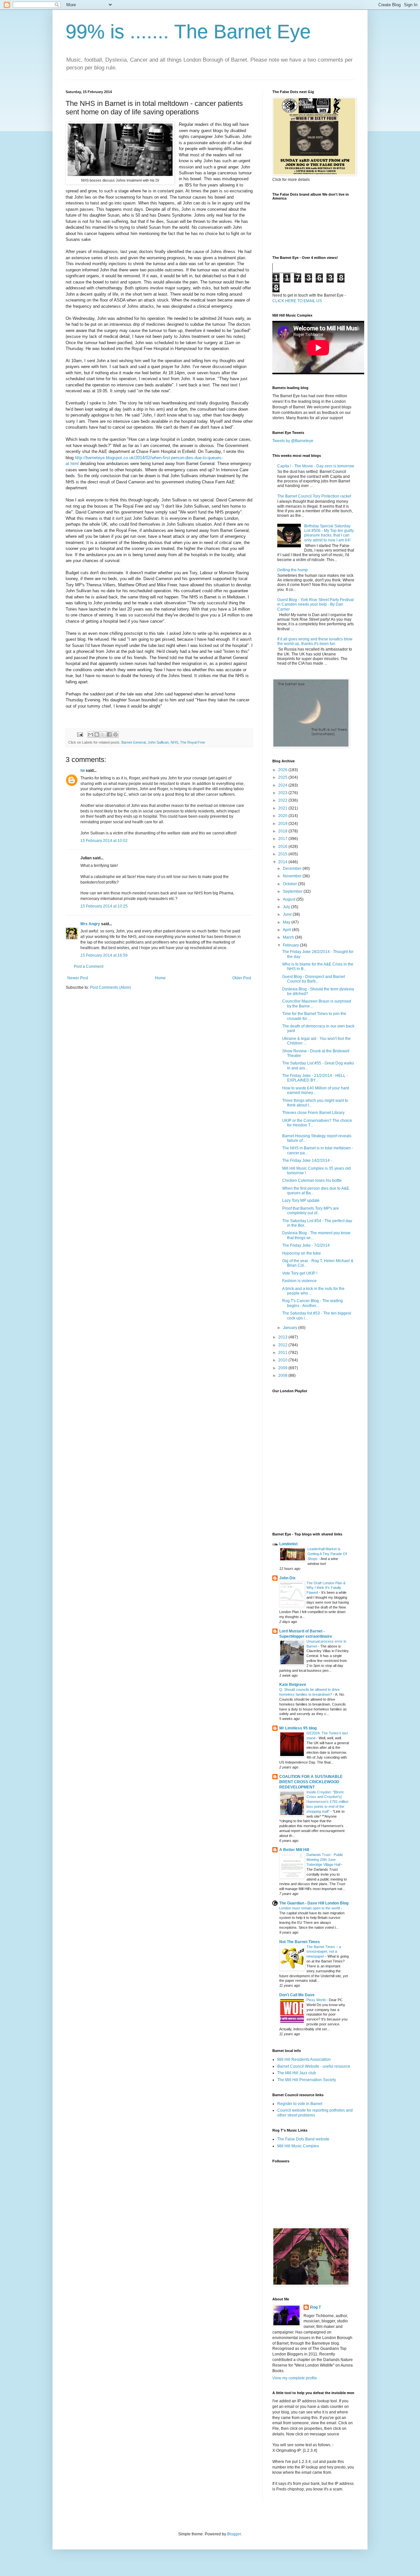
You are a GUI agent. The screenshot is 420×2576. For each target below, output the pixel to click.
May (287, 922)
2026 (283, 770)
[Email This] (91, 734)
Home (160, 978)
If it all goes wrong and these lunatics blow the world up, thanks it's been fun (315, 641)
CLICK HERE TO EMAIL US (297, 301)
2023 (283, 793)
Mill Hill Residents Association (304, 2059)
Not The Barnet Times (300, 1942)
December (293, 868)
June (288, 914)
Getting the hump (293, 570)
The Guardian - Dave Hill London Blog (314, 1903)
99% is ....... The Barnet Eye (188, 32)
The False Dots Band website (303, 2139)
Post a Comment (89, 966)
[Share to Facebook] (109, 734)
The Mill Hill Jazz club (297, 2073)
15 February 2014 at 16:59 (104, 955)
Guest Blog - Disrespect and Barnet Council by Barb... (314, 979)
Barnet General (134, 742)
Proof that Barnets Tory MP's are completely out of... (311, 1211)
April (287, 930)
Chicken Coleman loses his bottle (312, 1181)
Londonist (288, 1544)
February (291, 945)
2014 (283, 862)
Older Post (242, 978)
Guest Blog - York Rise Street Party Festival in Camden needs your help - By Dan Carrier (315, 605)
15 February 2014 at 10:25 (104, 906)
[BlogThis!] (97, 734)
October (290, 884)
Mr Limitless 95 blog (298, 1728)
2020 (283, 816)
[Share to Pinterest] (115, 734)
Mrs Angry (90, 924)
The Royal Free (193, 742)
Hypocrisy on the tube (302, 1253)
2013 (283, 1337)
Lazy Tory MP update (301, 1200)
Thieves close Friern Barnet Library (313, 1113)
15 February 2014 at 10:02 (104, 841)
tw (83, 771)
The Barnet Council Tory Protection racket (314, 496)
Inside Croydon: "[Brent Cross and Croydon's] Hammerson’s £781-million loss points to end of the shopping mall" (327, 1802)
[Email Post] (80, 734)
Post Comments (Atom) (110, 987)
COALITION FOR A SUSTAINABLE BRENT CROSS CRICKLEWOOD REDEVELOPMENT (311, 1782)
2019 (283, 824)
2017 (283, 839)
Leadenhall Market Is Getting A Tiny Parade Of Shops (327, 1554)
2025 (283, 777)
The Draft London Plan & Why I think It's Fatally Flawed (326, 1588)
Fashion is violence (299, 1281)
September (293, 891)
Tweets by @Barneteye (293, 441)
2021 (283, 808)
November (293, 876)
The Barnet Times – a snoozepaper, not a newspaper (324, 1952)
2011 (283, 1353)
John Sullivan (158, 742)
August (290, 899)
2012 (283, 1345)
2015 (283, 854)
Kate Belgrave (293, 1685)
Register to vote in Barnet (300, 2104)
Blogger (234, 2534)
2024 (283, 785)
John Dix (287, 1578)
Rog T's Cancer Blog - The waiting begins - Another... (313, 1303)
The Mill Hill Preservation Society (307, 2080)
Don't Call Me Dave (297, 1995)
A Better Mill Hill (294, 1850)
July (287, 907)
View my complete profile (295, 2378)
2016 (283, 847)
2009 (283, 1368)
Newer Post (78, 978)
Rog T (315, 2307)
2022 (283, 800)
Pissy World (316, 2000)
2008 (283, 1376)
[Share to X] (103, 734)
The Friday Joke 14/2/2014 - (307, 1161)
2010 (283, 1360)
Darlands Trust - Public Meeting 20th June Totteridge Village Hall (325, 1860)
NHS (174, 742)
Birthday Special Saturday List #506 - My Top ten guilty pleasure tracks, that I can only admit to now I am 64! (329, 533)
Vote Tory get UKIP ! (300, 1273)
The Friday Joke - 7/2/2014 (306, 1245)
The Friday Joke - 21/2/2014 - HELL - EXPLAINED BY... (315, 1078)
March (289, 937)
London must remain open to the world (310, 1908)
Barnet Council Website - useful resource (314, 2066)
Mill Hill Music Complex (298, 2146)
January (291, 1328)
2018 (283, 831)
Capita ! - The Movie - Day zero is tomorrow (316, 466)
